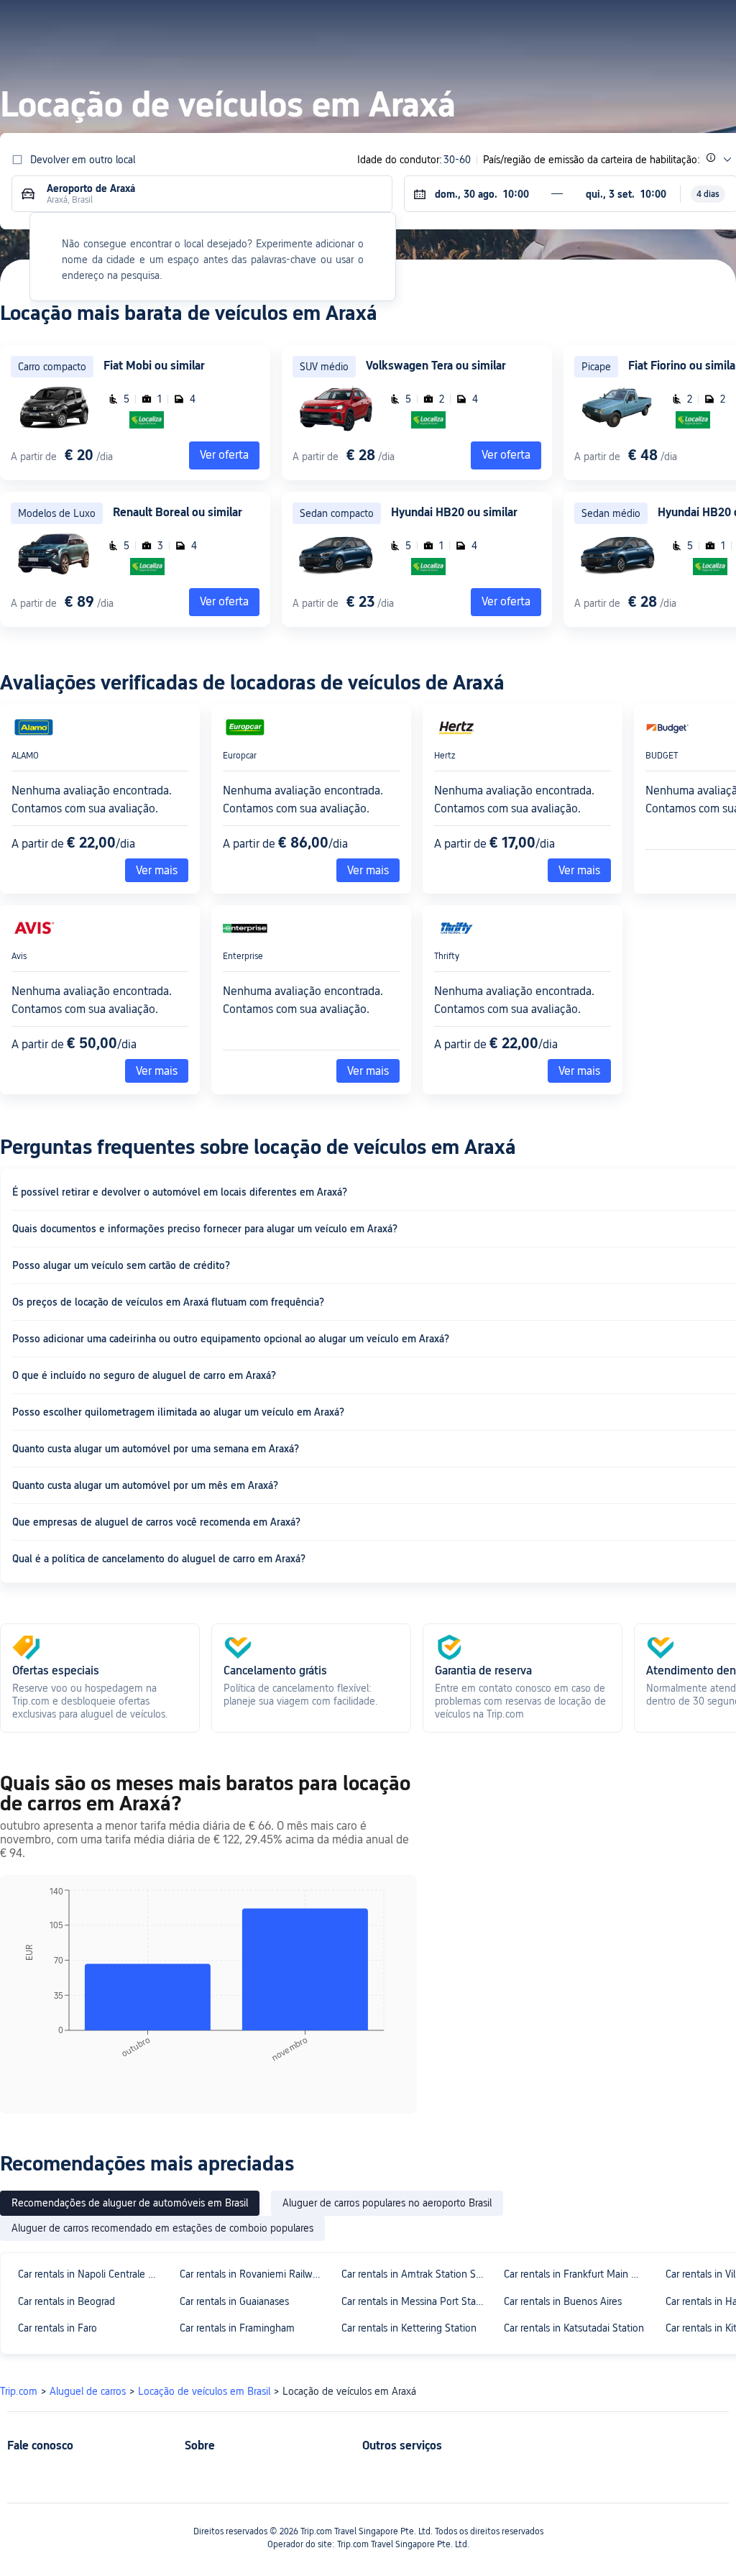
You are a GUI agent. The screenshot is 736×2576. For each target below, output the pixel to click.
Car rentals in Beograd (66, 2301)
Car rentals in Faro (57, 2328)
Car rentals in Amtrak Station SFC (414, 2274)
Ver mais (157, 870)
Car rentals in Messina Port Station (416, 2301)
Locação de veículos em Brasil (204, 2391)
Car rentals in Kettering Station (409, 2328)
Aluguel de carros (88, 2391)
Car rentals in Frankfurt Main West (578, 2274)
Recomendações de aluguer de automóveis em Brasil (130, 2203)
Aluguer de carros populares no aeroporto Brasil (387, 2203)
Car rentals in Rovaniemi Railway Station (254, 2274)
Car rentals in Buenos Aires (563, 2301)
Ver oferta (506, 455)
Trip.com (19, 2391)
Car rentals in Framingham (237, 2328)
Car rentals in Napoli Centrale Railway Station (92, 2274)
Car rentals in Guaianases (234, 2301)
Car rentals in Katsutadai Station (574, 2328)
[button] (591, 24)
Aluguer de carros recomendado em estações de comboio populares (162, 2228)
